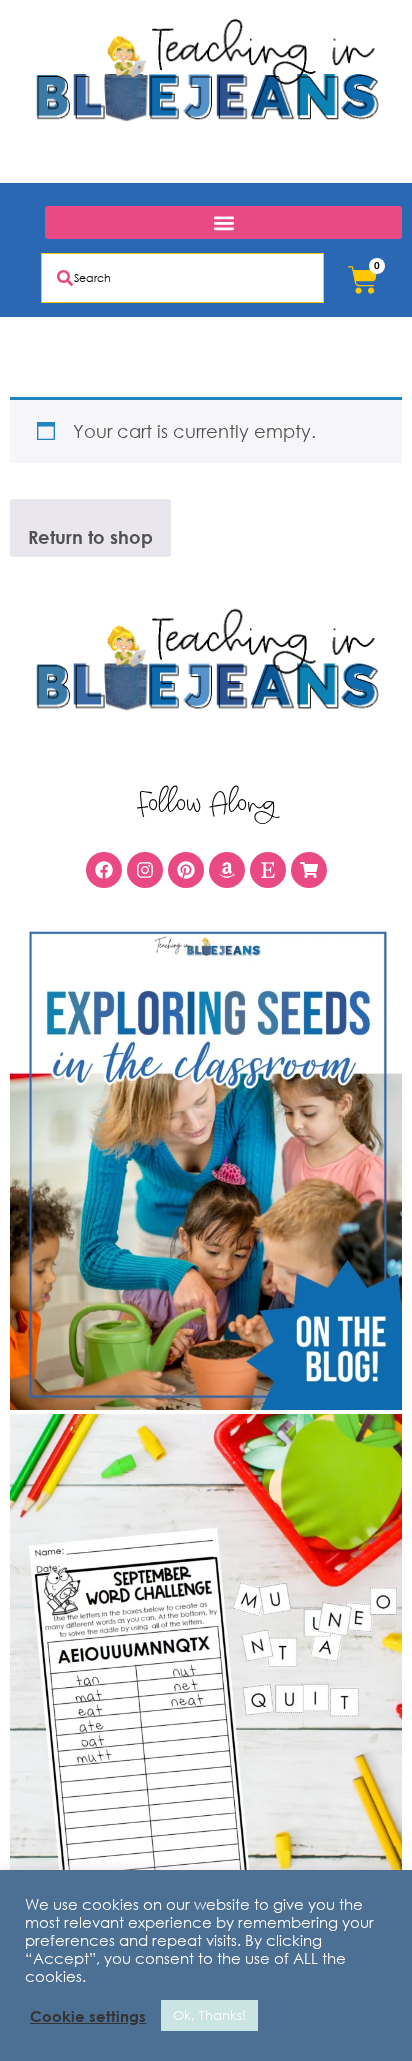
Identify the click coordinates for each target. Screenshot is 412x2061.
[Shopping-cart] (309, 870)
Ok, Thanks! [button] (209, 2015)
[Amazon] (227, 870)
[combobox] (182, 278)
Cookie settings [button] (88, 2016)
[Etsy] (268, 870)
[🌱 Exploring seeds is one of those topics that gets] (206, 1165)
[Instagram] (145, 870)
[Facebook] (104, 870)
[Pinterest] (186, 870)
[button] (223, 222)
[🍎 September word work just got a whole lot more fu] (206, 1659)
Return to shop (90, 537)
